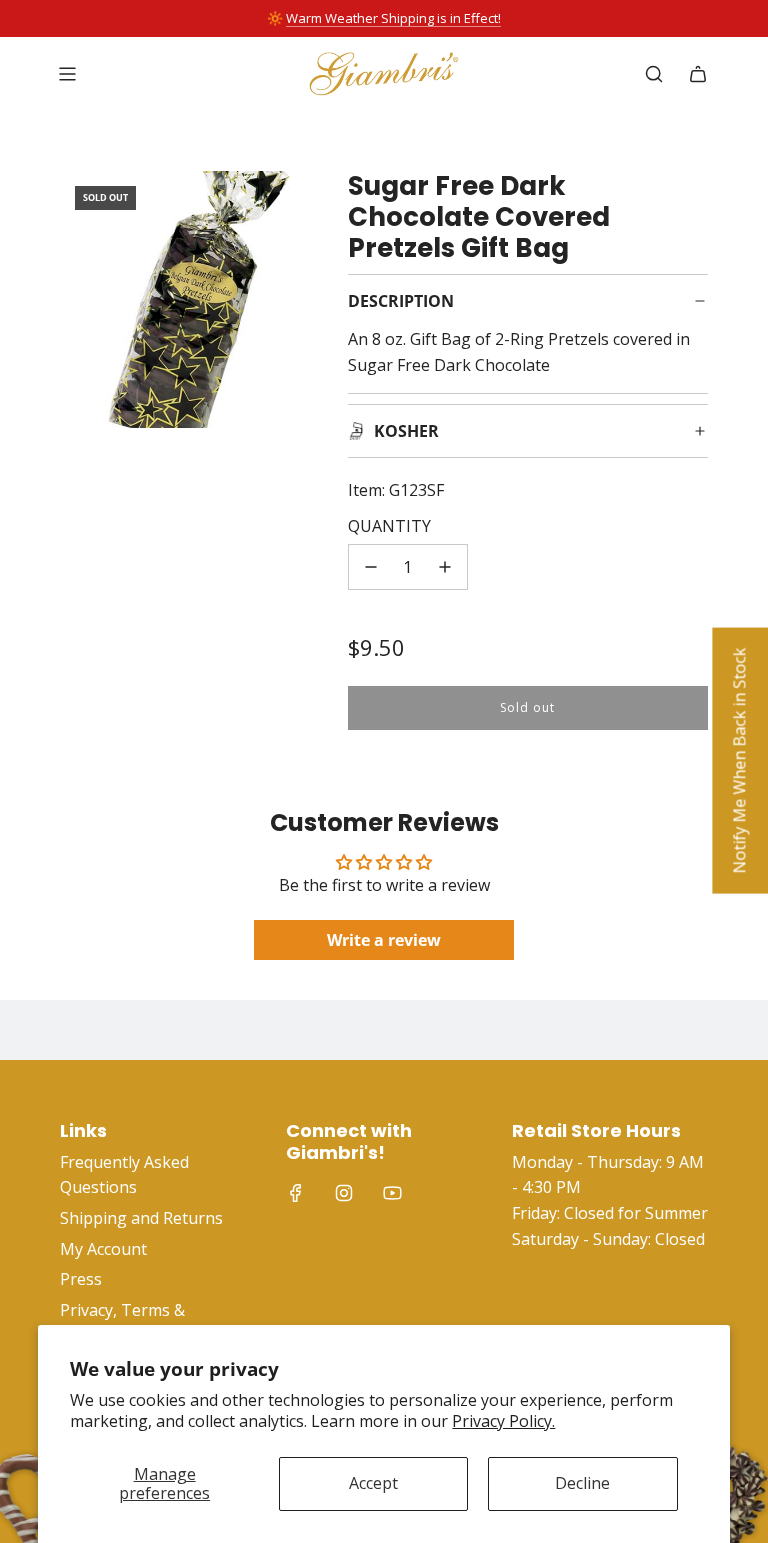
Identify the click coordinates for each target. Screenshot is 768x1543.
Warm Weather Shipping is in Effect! (393, 18)
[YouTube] (392, 1193)
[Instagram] (344, 1193)
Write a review (384, 940)
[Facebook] (296, 1193)
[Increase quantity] (445, 567)
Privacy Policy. (503, 1421)
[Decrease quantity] (371, 567)
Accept (373, 1483)
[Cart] (698, 74)
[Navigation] (67, 74)
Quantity (389, 526)
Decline (582, 1483)
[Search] (654, 74)
